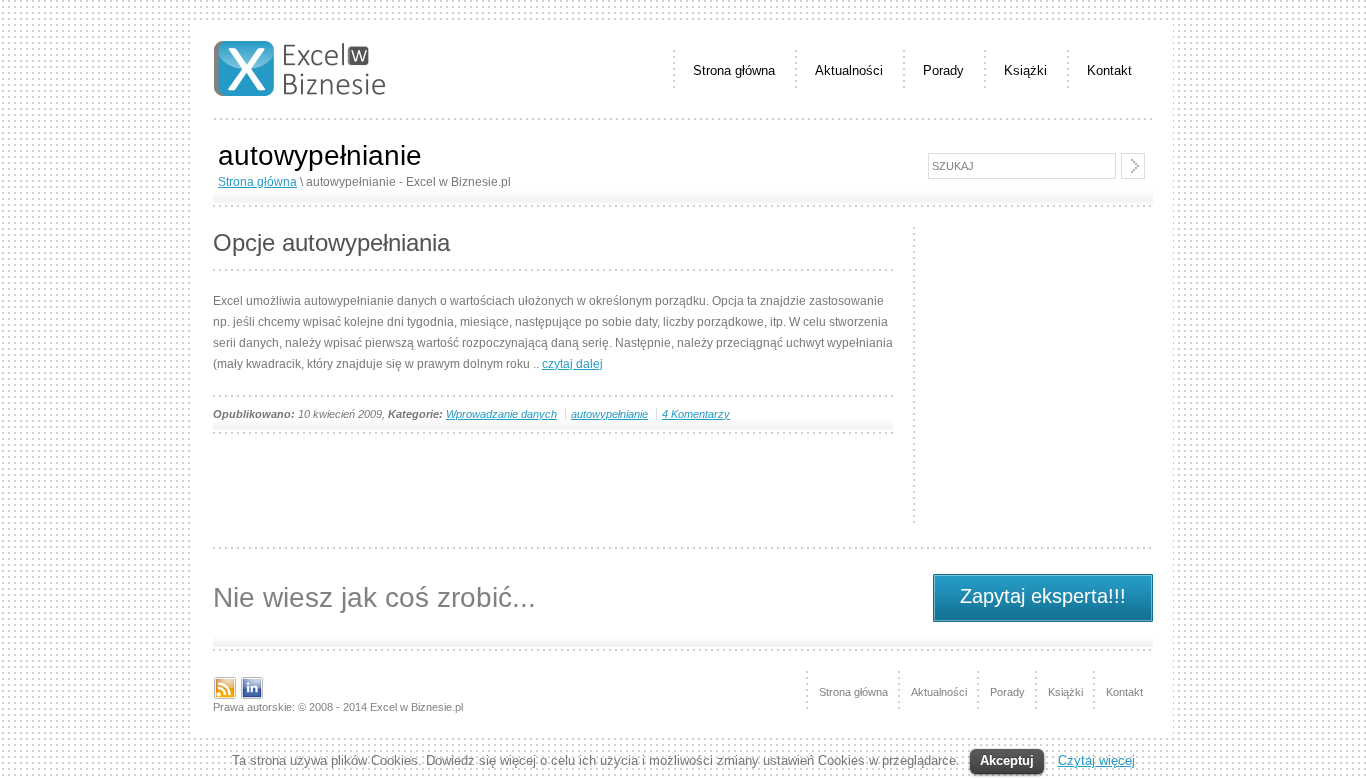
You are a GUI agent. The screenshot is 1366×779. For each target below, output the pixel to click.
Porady (943, 70)
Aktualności (849, 70)
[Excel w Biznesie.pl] (299, 92)
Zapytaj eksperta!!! (1043, 596)
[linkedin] (252, 696)
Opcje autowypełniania (331, 242)
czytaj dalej (572, 364)
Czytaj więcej (1096, 760)
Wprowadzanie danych (501, 414)
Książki (1025, 70)
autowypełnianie (609, 414)
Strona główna (734, 70)
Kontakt (1109, 70)
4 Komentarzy (696, 414)
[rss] (225, 696)
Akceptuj (1007, 760)
